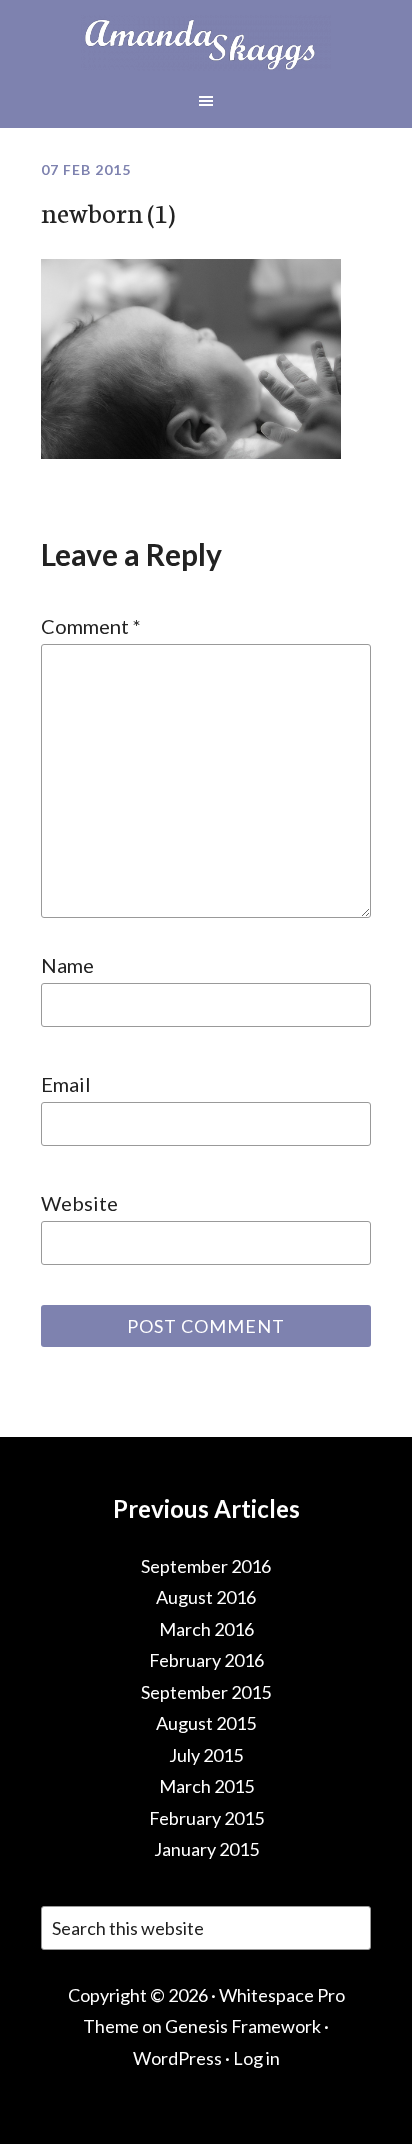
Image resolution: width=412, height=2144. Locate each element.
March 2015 (206, 1786)
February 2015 (206, 1818)
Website (79, 1203)
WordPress (177, 2058)
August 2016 (206, 1597)
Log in (256, 2058)
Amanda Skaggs (206, 43)
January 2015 (206, 1849)
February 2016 (206, 1660)
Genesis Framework (243, 2026)
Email (66, 1084)
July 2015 (206, 1755)
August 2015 (206, 1723)
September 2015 (206, 1692)
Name (67, 965)
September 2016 (206, 1566)
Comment (91, 626)
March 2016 (206, 1629)
